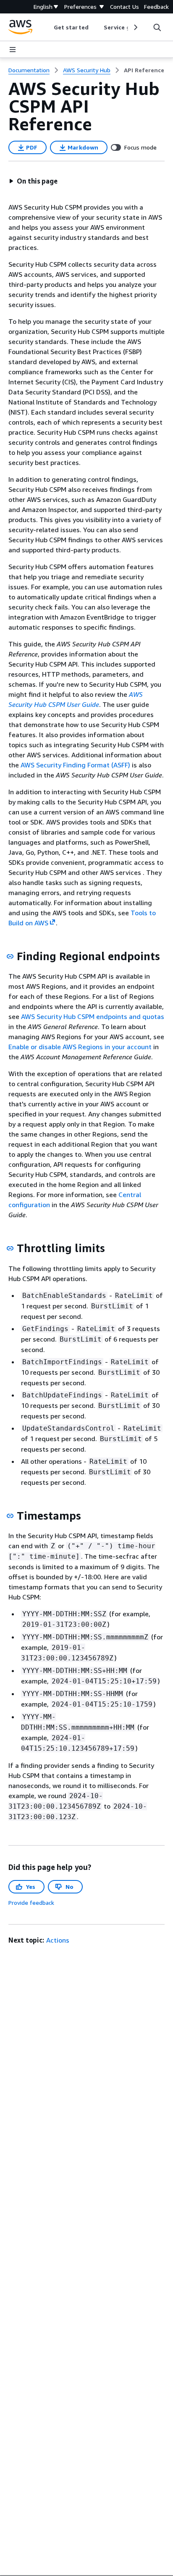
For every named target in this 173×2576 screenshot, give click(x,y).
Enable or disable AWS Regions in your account (80, 1047)
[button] (33, 181)
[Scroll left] (48, 27)
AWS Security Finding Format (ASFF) (75, 765)
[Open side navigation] (13, 50)
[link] (144, 70)
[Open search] (157, 27)
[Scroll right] (135, 27)
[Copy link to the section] (10, 956)
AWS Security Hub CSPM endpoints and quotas (93, 1016)
